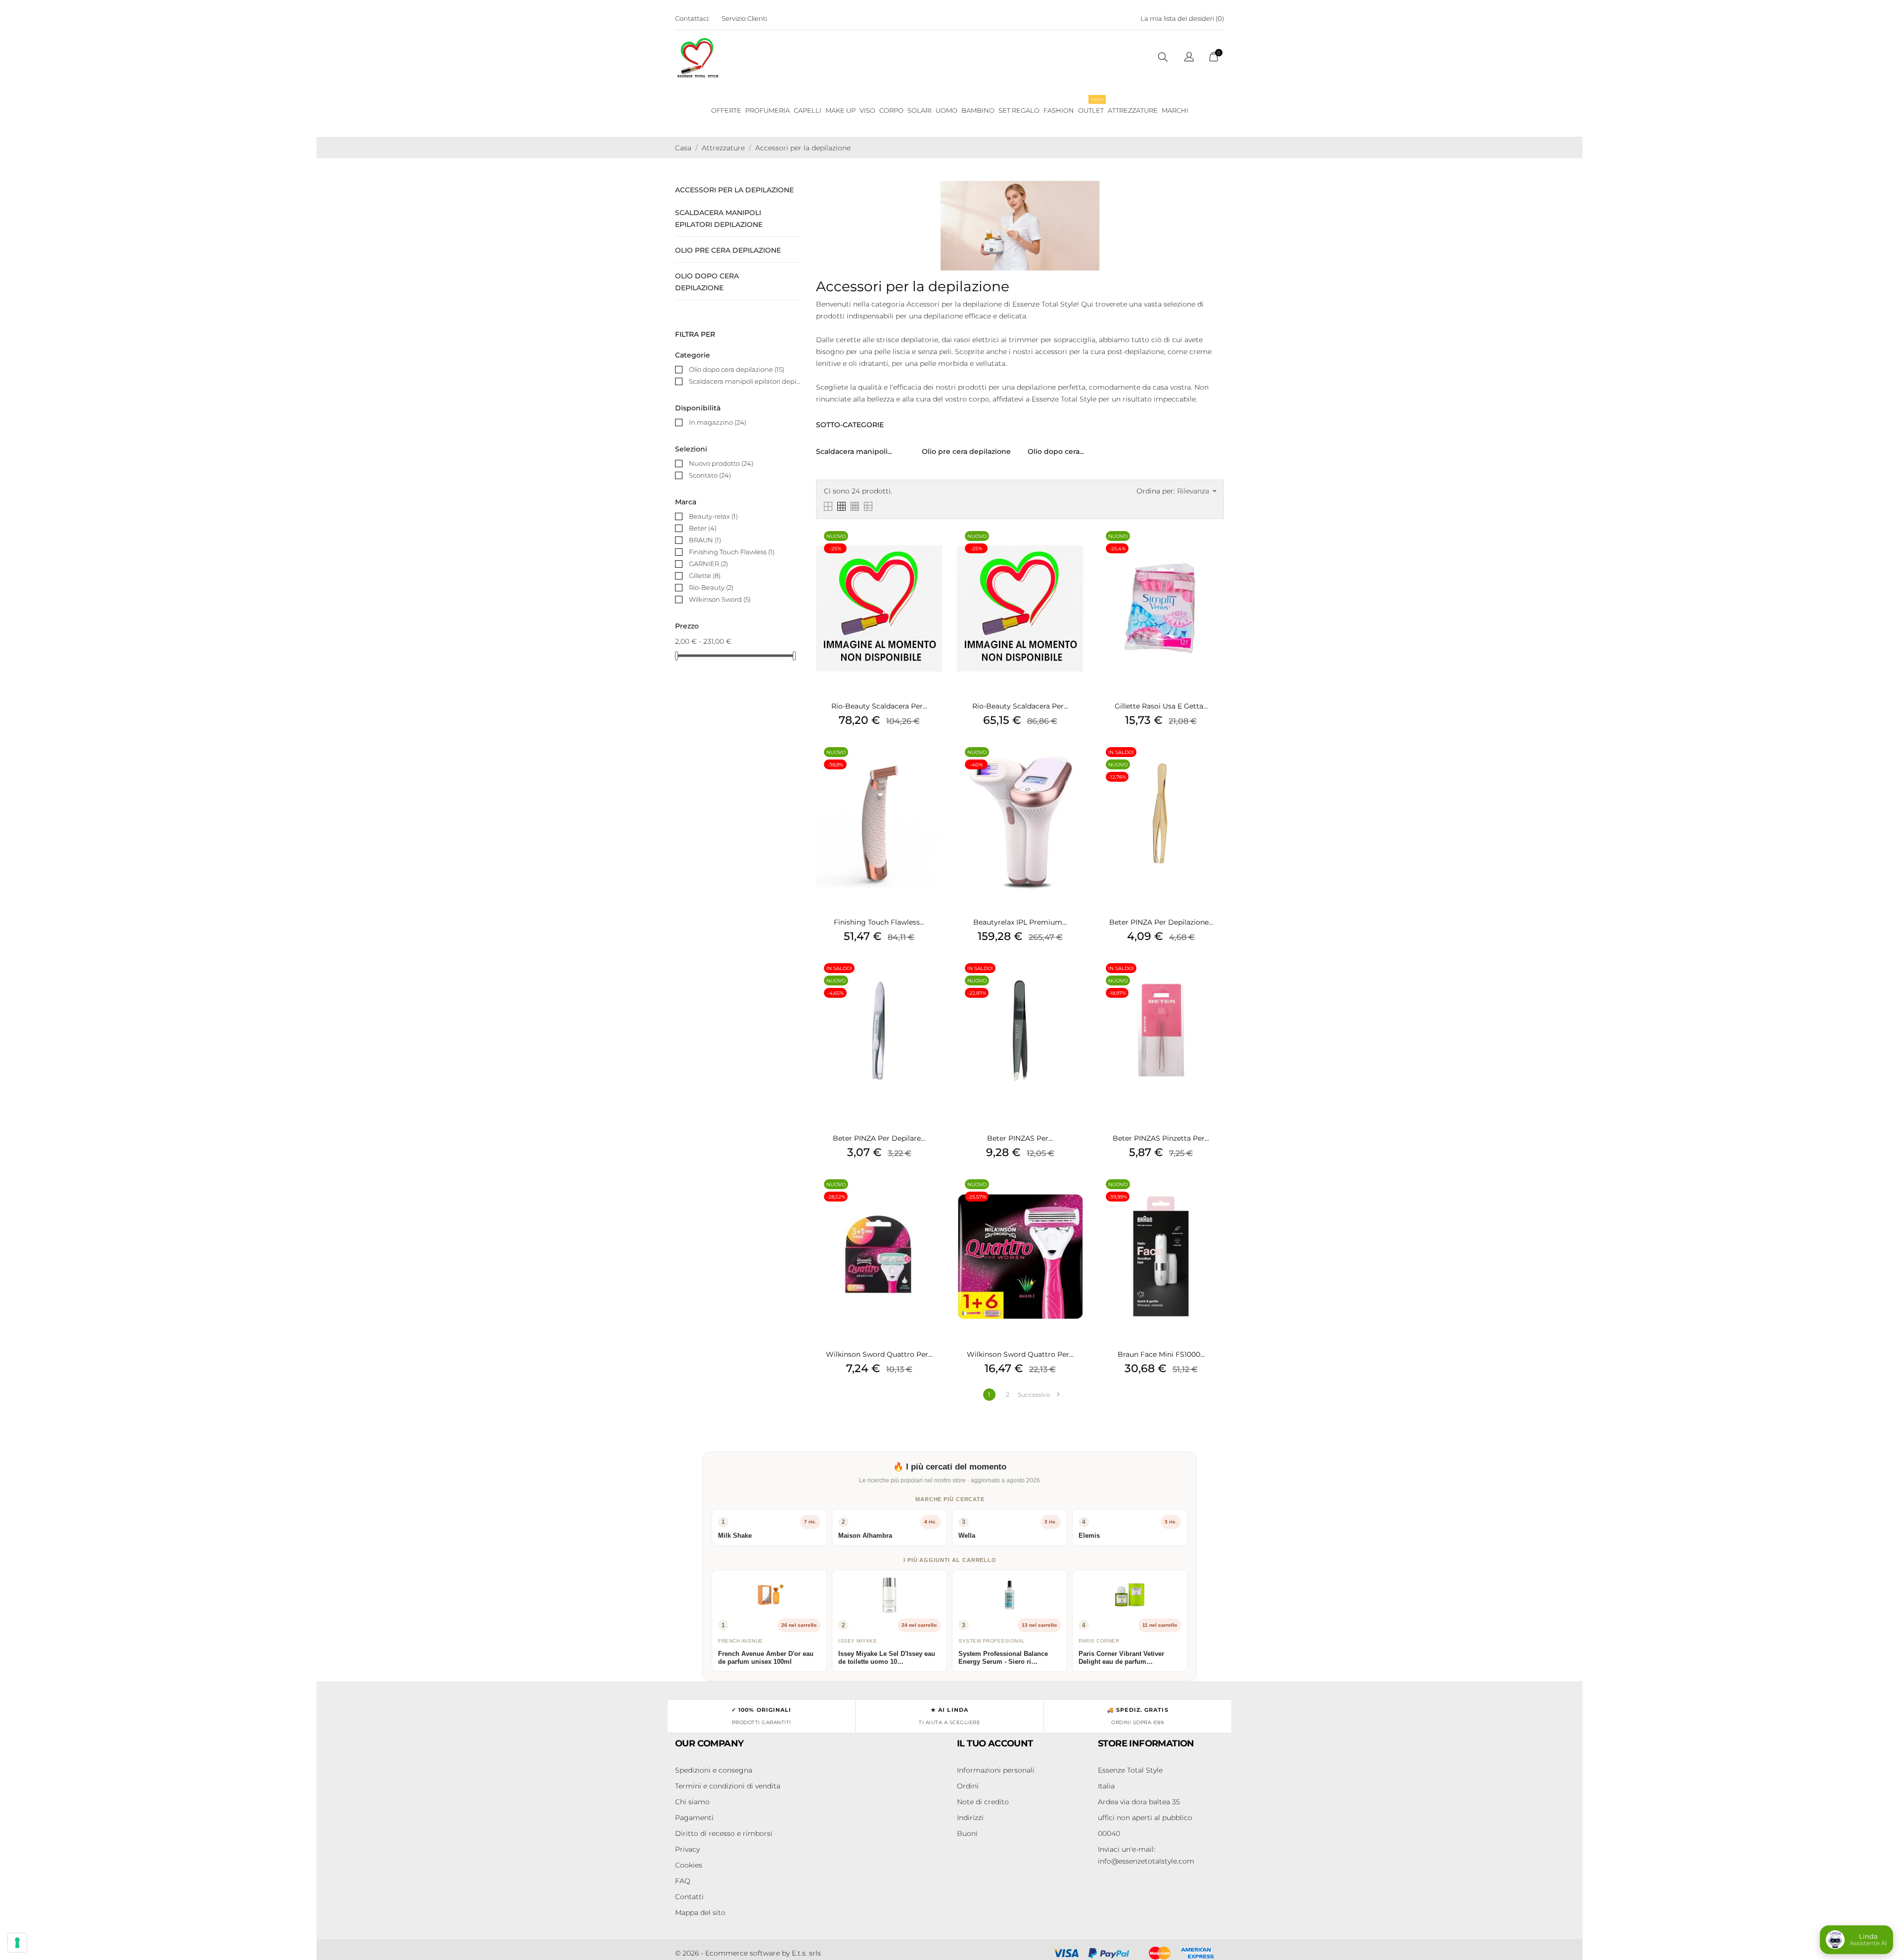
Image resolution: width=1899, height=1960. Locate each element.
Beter (703, 528)
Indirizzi (970, 1818)
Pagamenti (694, 1818)
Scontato (710, 475)
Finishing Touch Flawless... (879, 922)
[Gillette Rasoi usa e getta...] (1214, 549)
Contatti (689, 1897)
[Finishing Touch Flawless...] (932, 765)
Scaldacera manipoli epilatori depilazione (719, 219)
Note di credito (983, 1802)
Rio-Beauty (711, 587)
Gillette (705, 576)
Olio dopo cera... (1056, 451)
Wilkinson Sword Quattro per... (879, 1354)
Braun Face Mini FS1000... (1161, 1354)
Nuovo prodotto (721, 463)
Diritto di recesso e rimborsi (724, 1833)
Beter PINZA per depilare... (879, 1138)
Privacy (687, 1849)
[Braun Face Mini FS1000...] (1214, 1197)
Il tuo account (995, 1743)
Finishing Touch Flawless (732, 552)
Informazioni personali (996, 1770)
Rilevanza (1197, 491)
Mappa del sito (700, 1913)
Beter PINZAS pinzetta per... (1161, 1138)
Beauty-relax (713, 516)
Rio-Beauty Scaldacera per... (879, 706)
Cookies (689, 1865)
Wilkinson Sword (720, 599)
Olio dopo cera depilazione (707, 282)
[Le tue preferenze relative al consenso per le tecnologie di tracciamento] (17, 1943)
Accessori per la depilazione (734, 190)
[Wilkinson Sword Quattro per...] (932, 1197)
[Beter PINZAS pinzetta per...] (1214, 981)
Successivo (1039, 1395)
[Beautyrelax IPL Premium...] (1073, 765)
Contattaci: (692, 18)
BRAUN (705, 540)
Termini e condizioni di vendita (728, 1786)
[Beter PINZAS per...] (1073, 981)
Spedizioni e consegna (714, 1770)
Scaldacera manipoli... (854, 451)
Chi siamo (692, 1802)
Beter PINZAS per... (1020, 1138)
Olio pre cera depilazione (728, 250)
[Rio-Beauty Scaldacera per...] (932, 549)
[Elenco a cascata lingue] (1189, 58)
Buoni (967, 1833)
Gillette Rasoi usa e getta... (1161, 706)
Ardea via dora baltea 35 (1139, 1802)
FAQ (683, 1881)
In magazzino (718, 422)
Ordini (968, 1786)
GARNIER (708, 564)
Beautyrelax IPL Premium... (1020, 922)
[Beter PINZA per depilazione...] (1214, 765)
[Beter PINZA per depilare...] (932, 981)
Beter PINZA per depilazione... (1161, 922)
